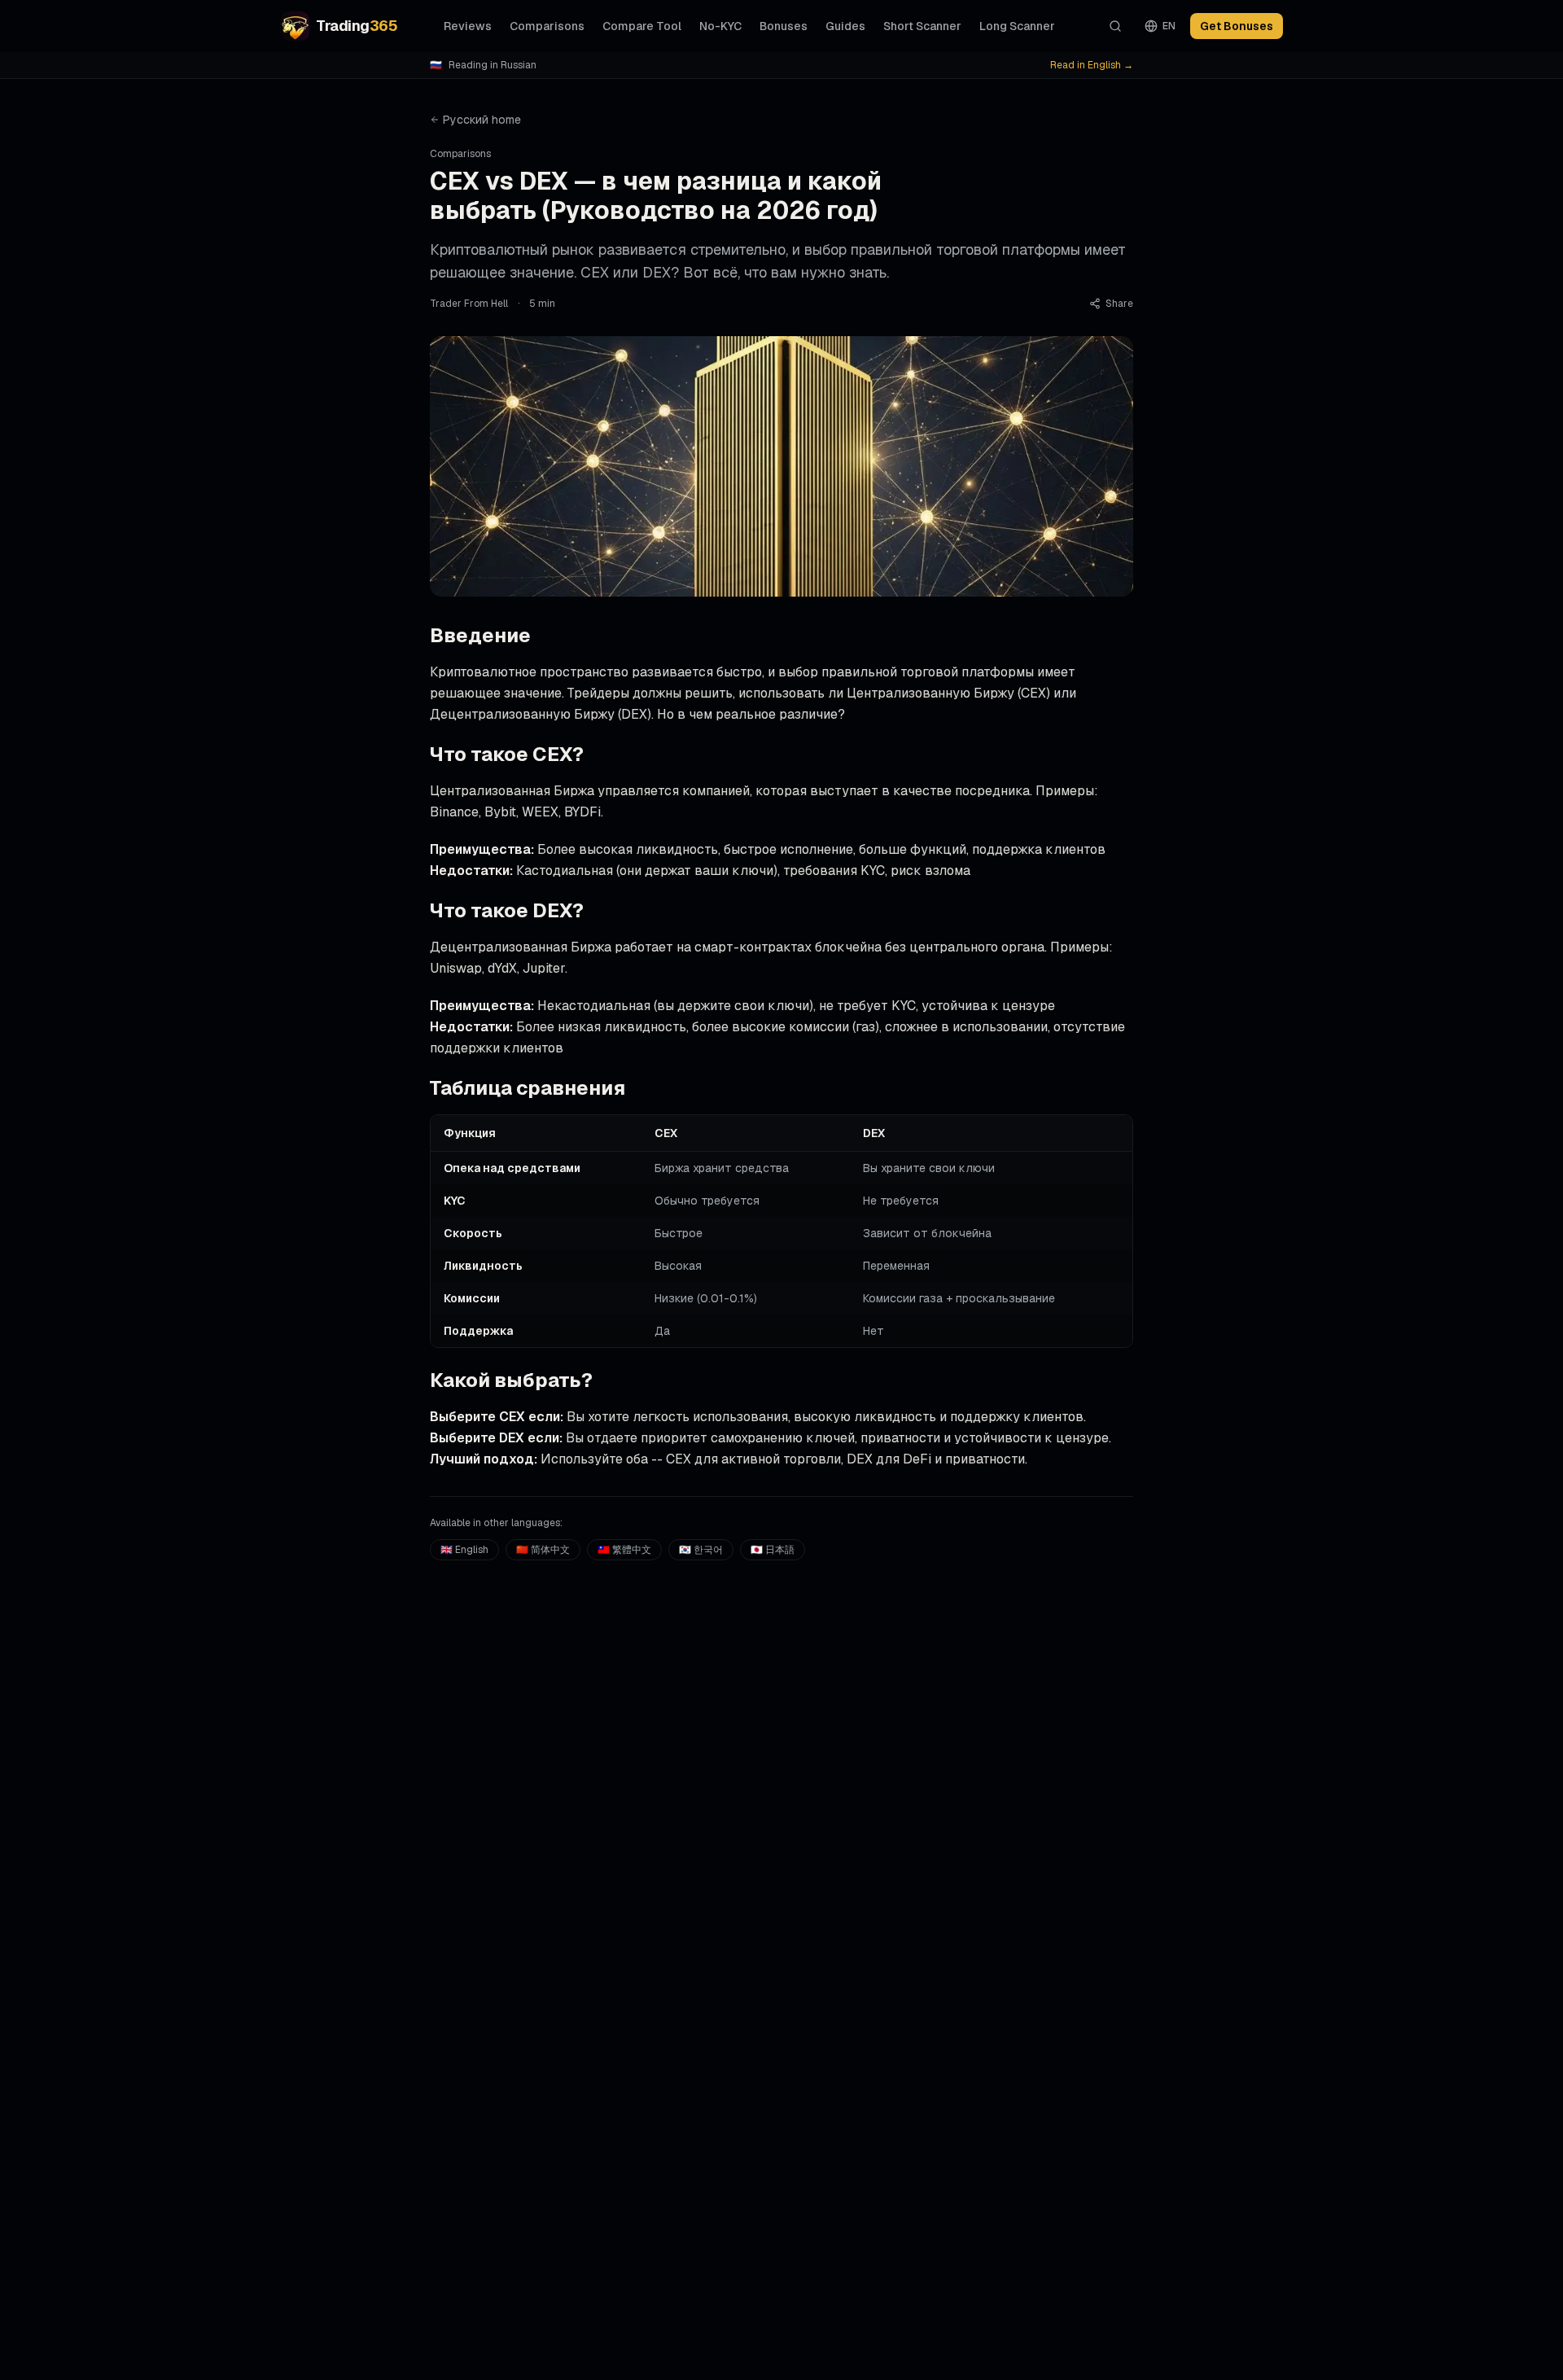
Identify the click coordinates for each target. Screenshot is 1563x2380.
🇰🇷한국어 (701, 1550)
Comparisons (547, 26)
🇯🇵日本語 (773, 1550)
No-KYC (720, 26)
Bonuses (784, 26)
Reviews (468, 26)
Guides (845, 26)
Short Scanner (922, 26)
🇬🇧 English (464, 1550)
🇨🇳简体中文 (543, 1550)
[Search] (1115, 26)
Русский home (482, 120)
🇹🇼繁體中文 (624, 1550)
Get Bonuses (1237, 26)
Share (1119, 304)
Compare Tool (642, 26)
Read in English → (1092, 65)
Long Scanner (1017, 26)
